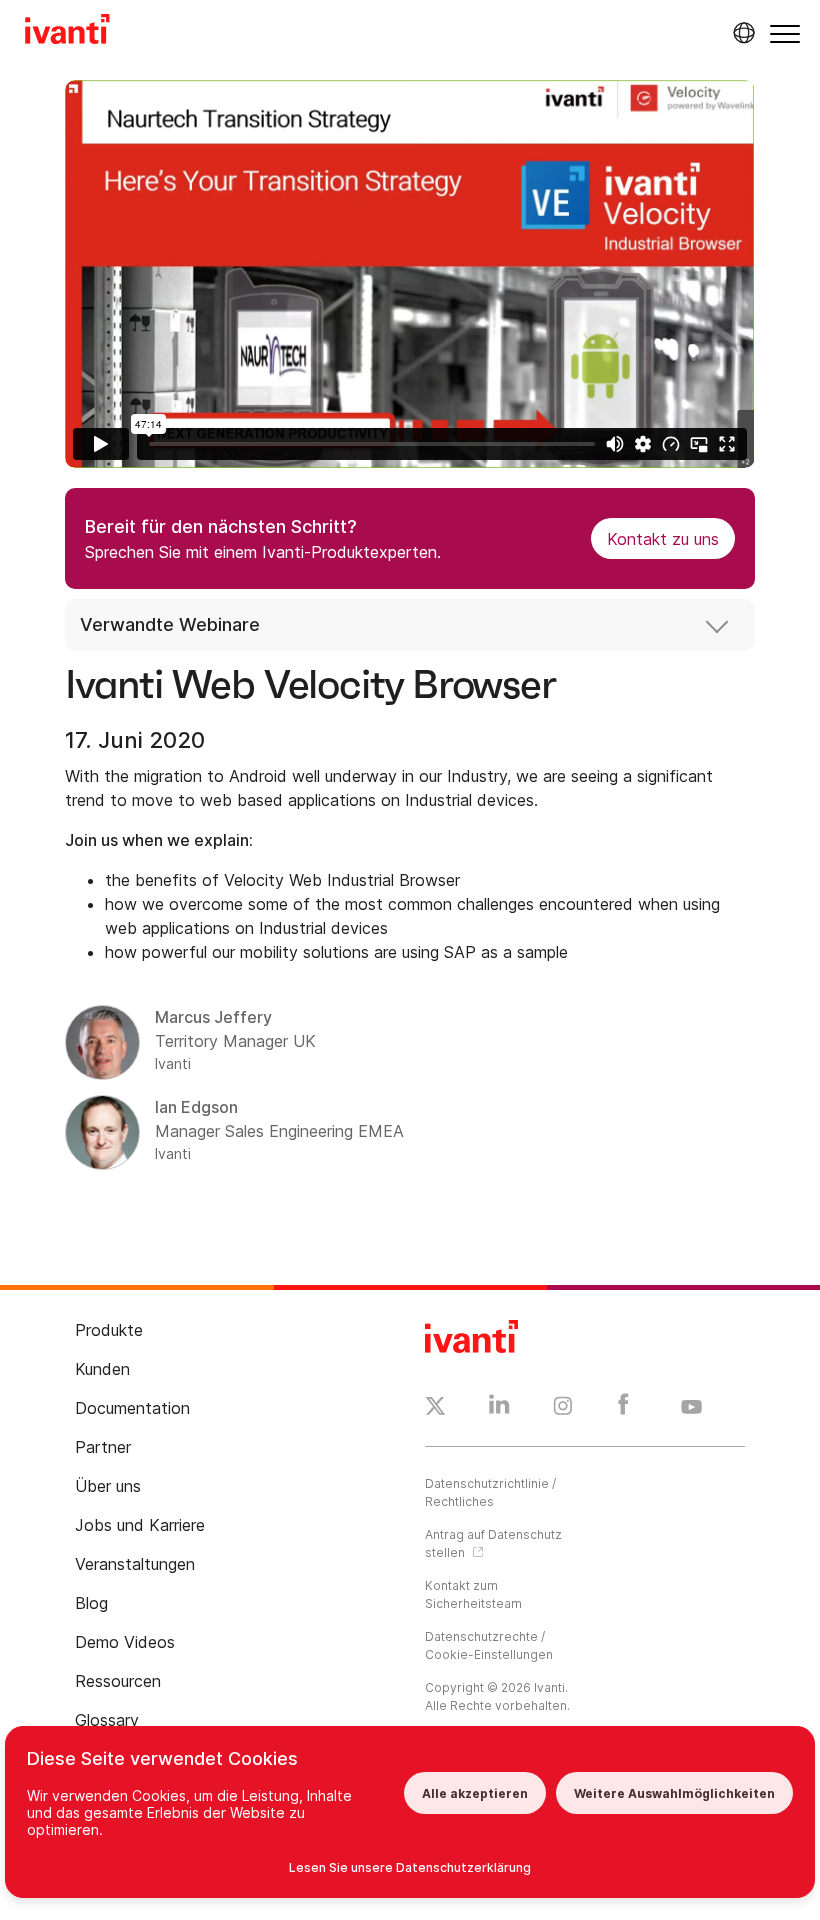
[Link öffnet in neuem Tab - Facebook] (623, 1409)
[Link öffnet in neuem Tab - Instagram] (563, 1409)
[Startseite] (67, 32)
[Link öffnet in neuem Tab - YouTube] (691, 1408)
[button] (785, 33)
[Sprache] (741, 33)
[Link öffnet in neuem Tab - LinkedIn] (499, 1409)
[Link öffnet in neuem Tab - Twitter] (435, 1409)
